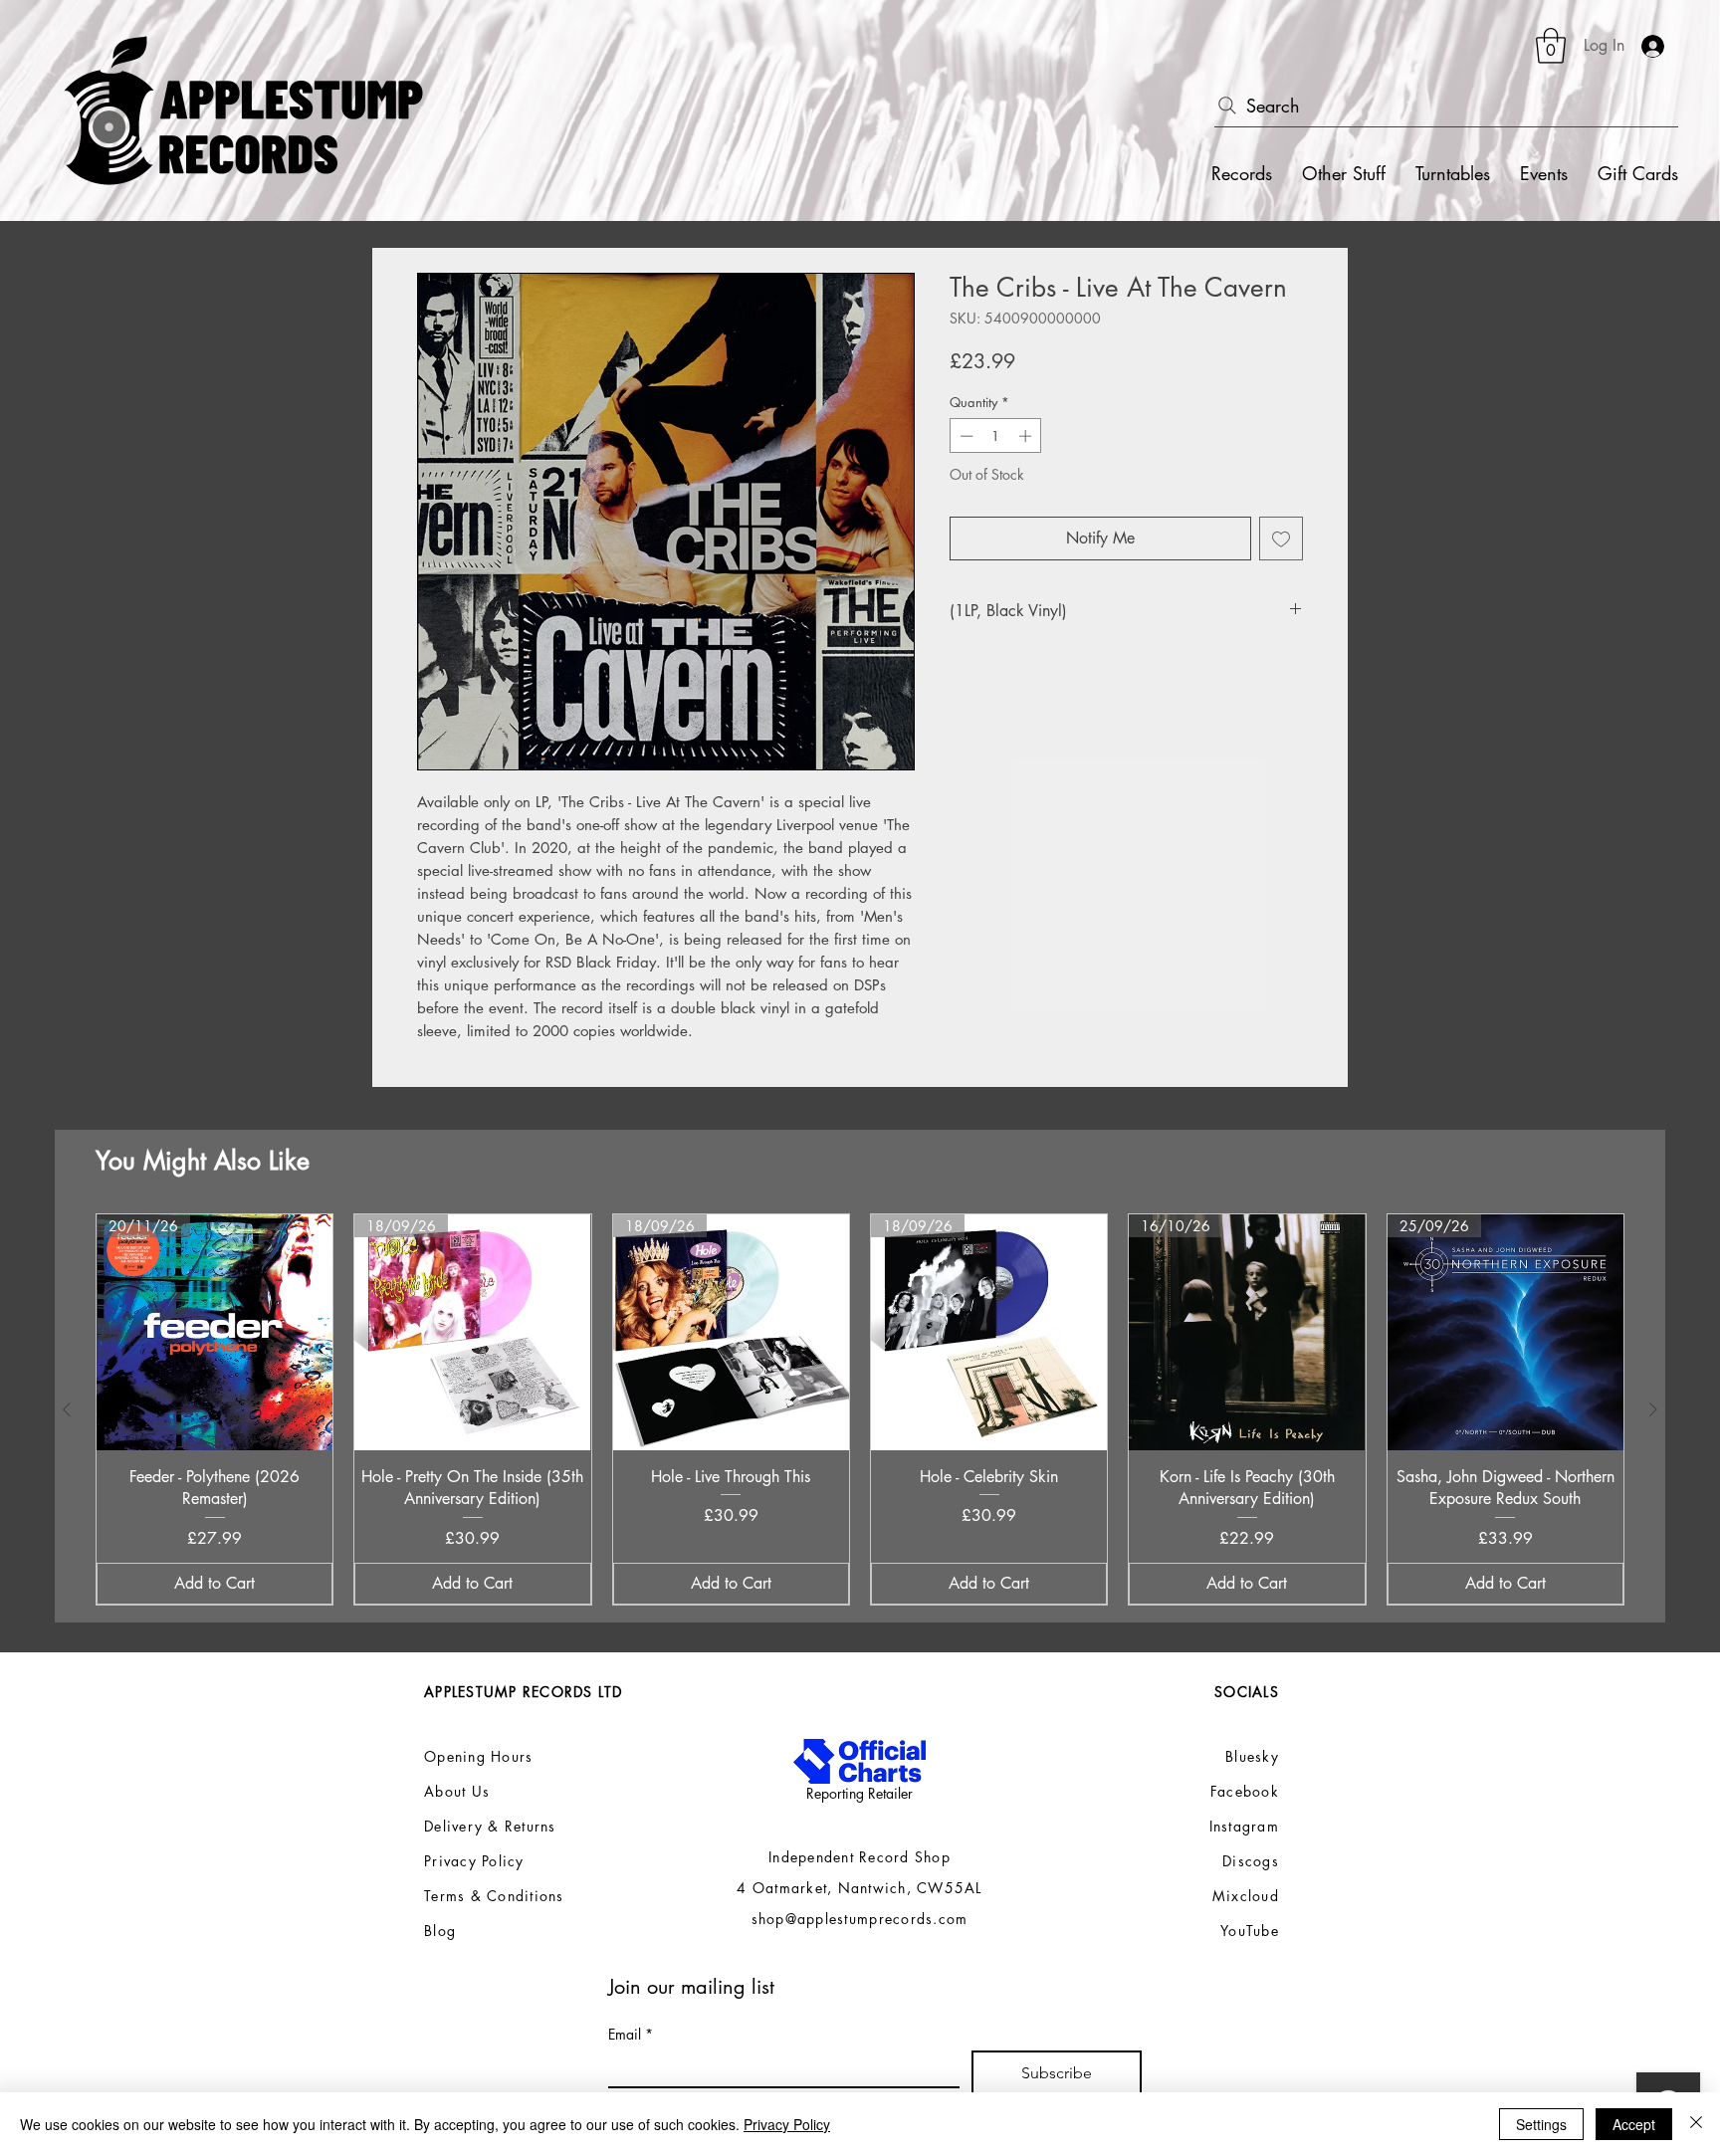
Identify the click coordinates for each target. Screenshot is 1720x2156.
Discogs (1251, 1861)
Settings (1541, 2124)
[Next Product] (1653, 1409)
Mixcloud (1246, 1896)
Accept (1634, 2124)
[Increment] (1027, 436)
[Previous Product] (67, 1409)
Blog (440, 1931)
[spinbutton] (996, 436)
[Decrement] (965, 436)
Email (631, 2034)
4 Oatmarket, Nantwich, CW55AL (860, 1888)
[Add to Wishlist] (1281, 539)
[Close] (1696, 2124)
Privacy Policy (787, 2124)
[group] (860, 1409)
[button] (1551, 46)
